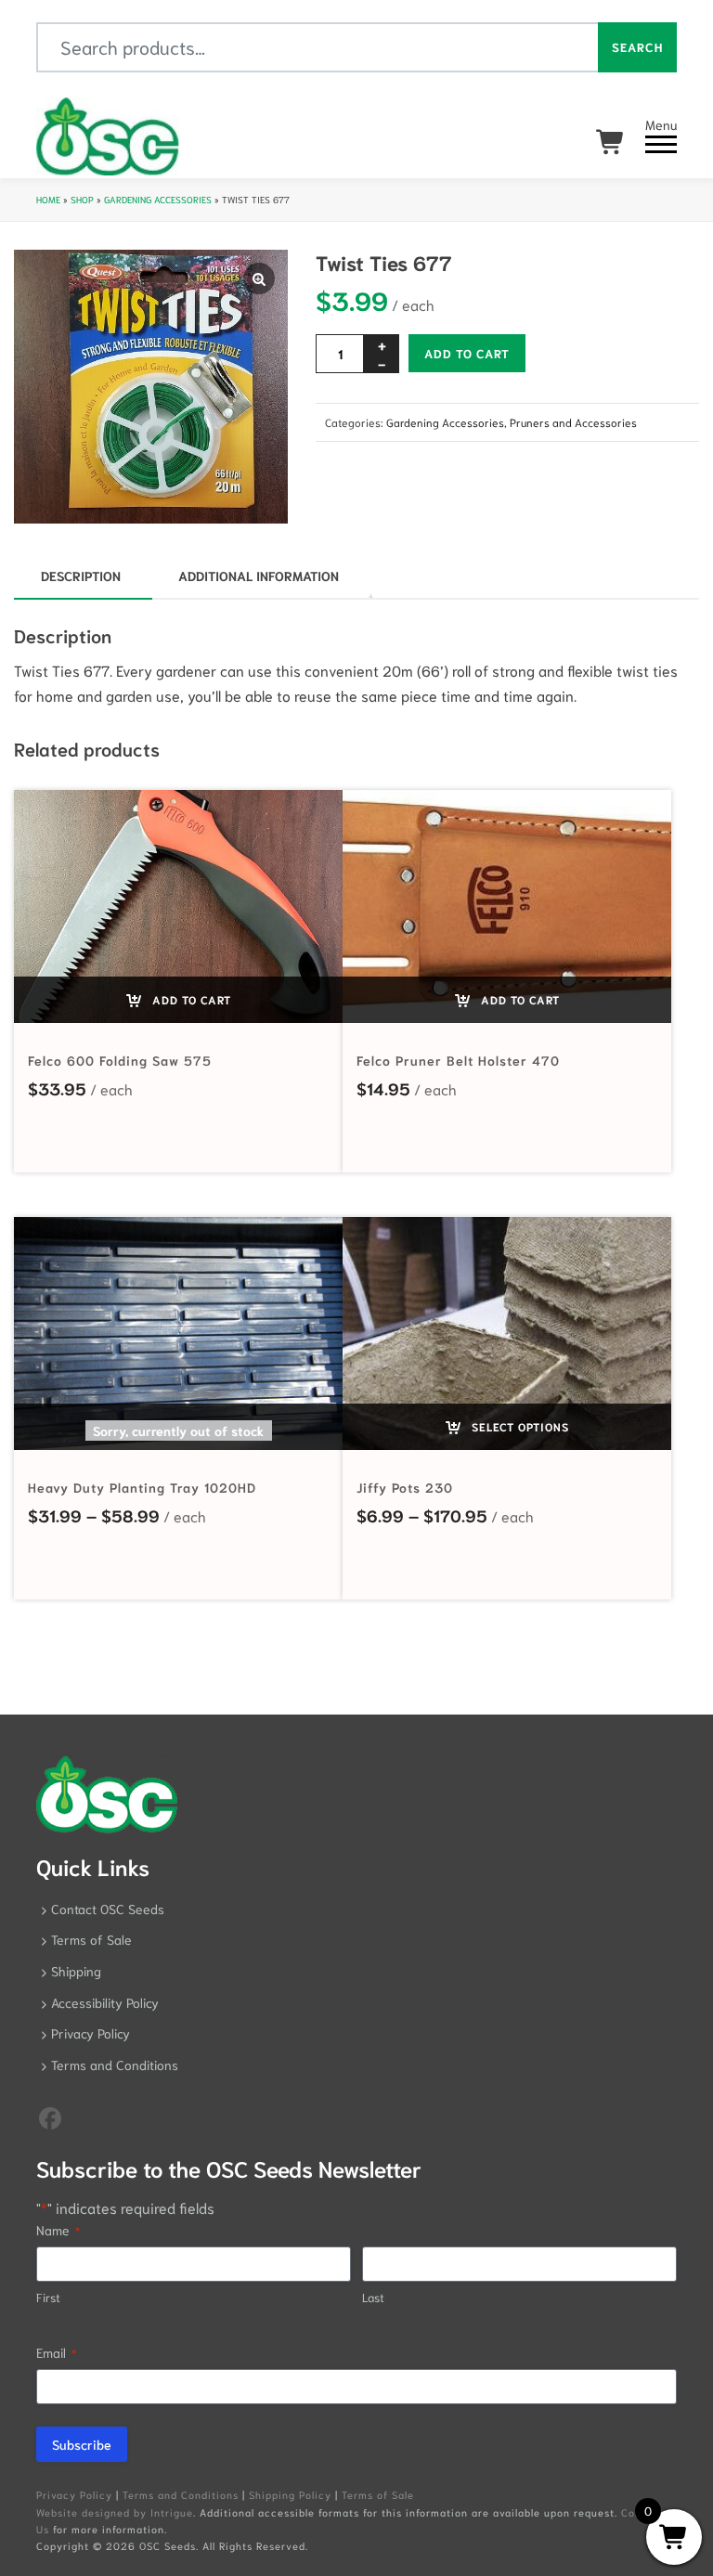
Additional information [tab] (259, 576)
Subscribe (82, 2444)
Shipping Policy (290, 2494)
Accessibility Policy (105, 2002)
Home (48, 199)
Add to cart (467, 353)
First (48, 2297)
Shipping (76, 1971)
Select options (519, 1426)
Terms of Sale (91, 1939)
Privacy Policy (91, 2033)
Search (637, 47)
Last (373, 2297)
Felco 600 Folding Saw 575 (120, 1060)
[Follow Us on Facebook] (50, 2116)
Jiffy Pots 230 (405, 1487)
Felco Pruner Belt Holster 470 (458, 1060)
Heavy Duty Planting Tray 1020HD (142, 1487)
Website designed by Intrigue (115, 2512)
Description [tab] (81, 576)
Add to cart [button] (190, 999)
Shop (82, 199)
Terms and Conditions (115, 2065)
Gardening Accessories (158, 199)
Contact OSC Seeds (108, 1909)
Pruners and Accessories (573, 422)
